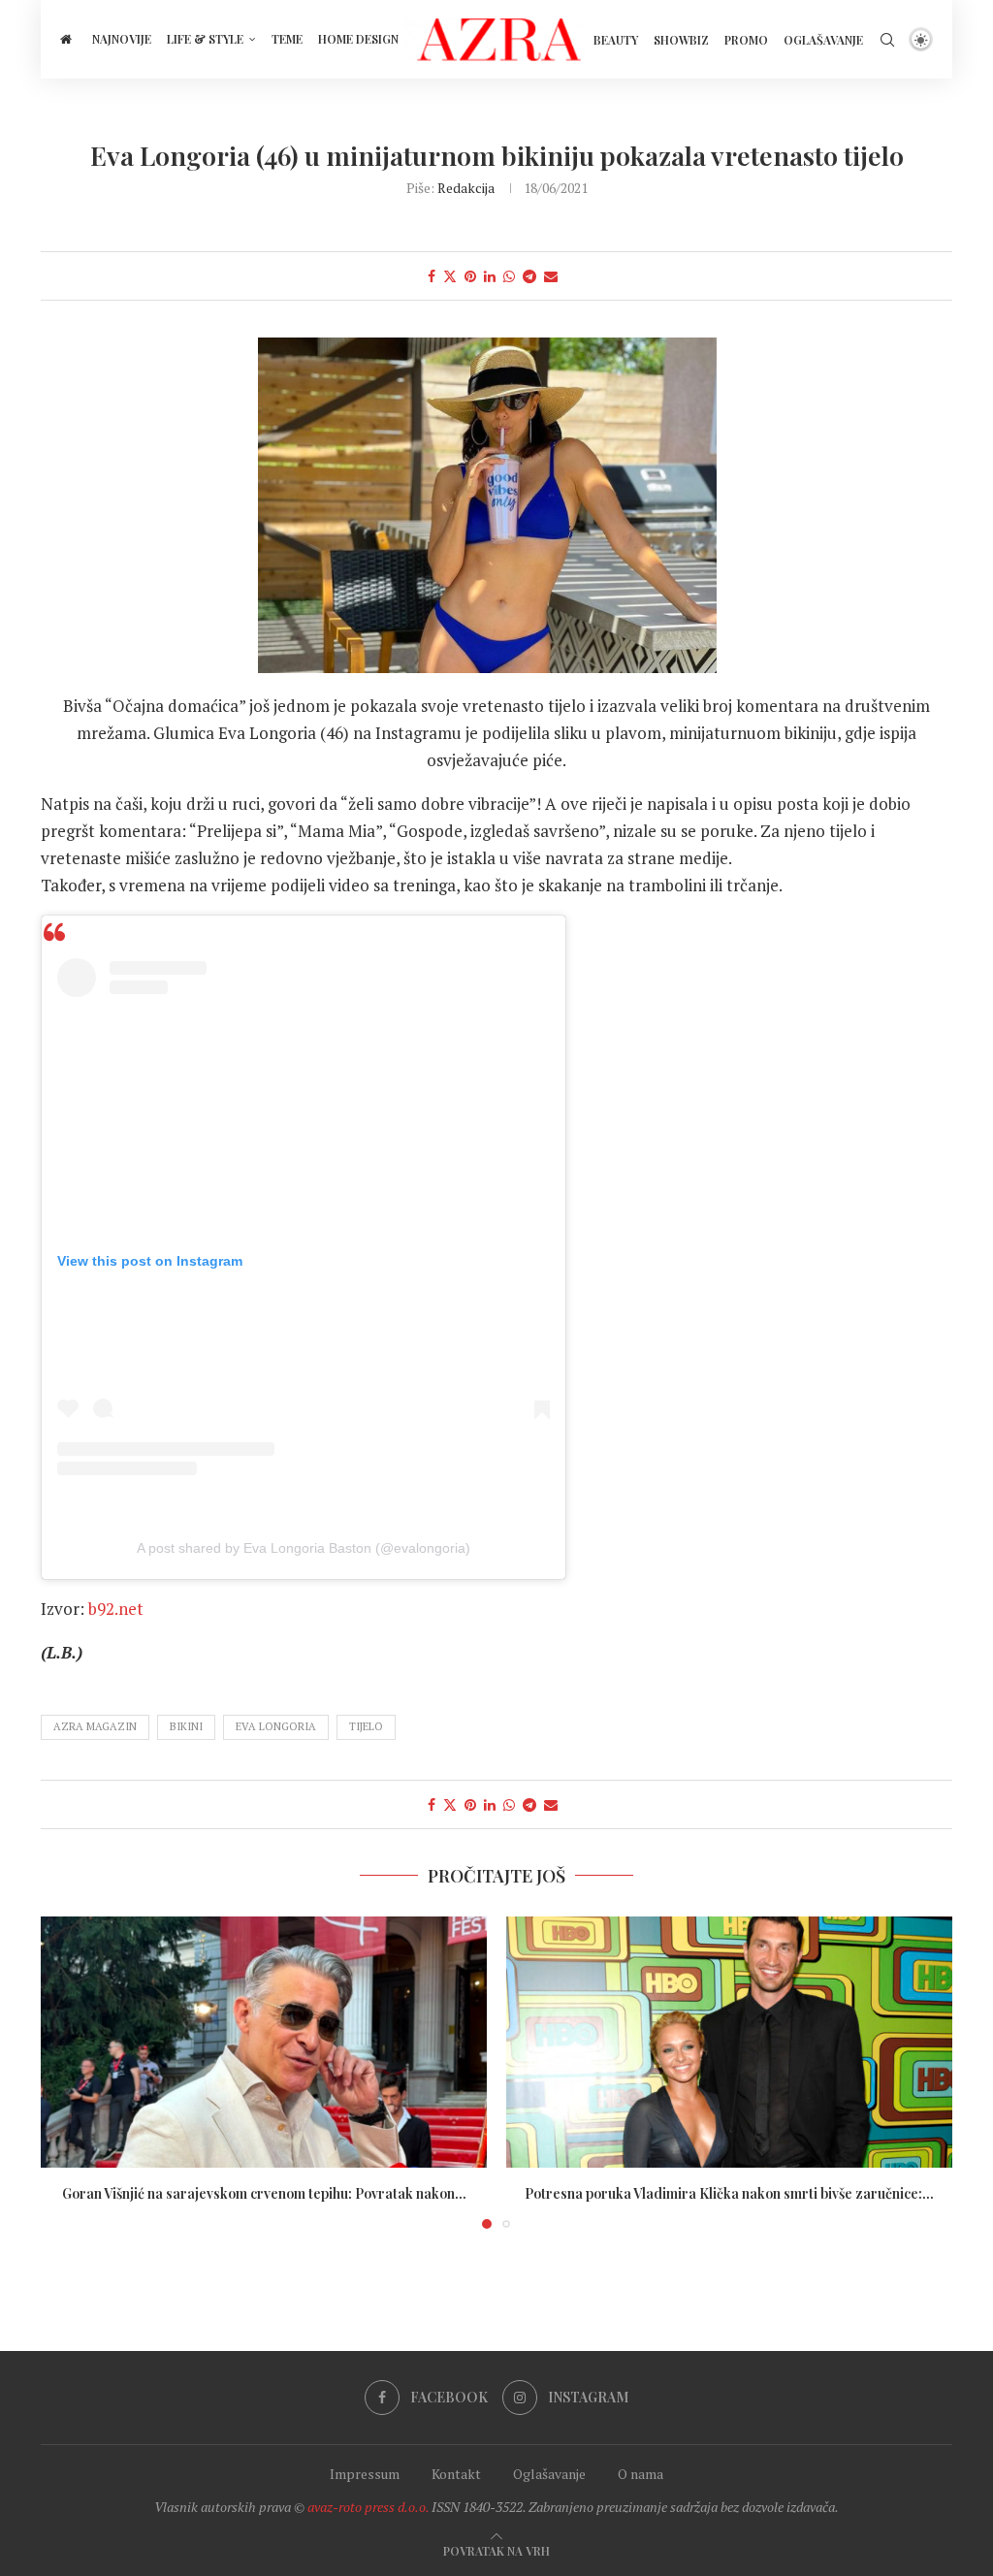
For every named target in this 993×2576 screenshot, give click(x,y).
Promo (746, 40)
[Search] (887, 40)
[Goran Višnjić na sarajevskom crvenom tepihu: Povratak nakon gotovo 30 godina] (264, 2042)
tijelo (366, 1726)
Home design (358, 39)
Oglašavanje (823, 40)
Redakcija (466, 188)
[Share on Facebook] (432, 276)
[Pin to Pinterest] (470, 276)
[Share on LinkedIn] (490, 276)
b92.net (116, 1609)
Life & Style (205, 39)
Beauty (616, 40)
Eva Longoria (276, 1726)
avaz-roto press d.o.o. (368, 2507)
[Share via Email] (551, 276)
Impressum (365, 2474)
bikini (186, 1726)
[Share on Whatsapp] (509, 276)
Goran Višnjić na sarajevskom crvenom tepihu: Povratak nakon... (264, 2193)
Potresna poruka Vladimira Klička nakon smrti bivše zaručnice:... (729, 2193)
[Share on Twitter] (450, 276)
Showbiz (681, 40)
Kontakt (456, 2474)
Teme (287, 39)
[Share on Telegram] (529, 276)
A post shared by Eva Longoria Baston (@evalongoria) (304, 1548)
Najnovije (122, 39)
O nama (641, 2474)
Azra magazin (95, 1726)
